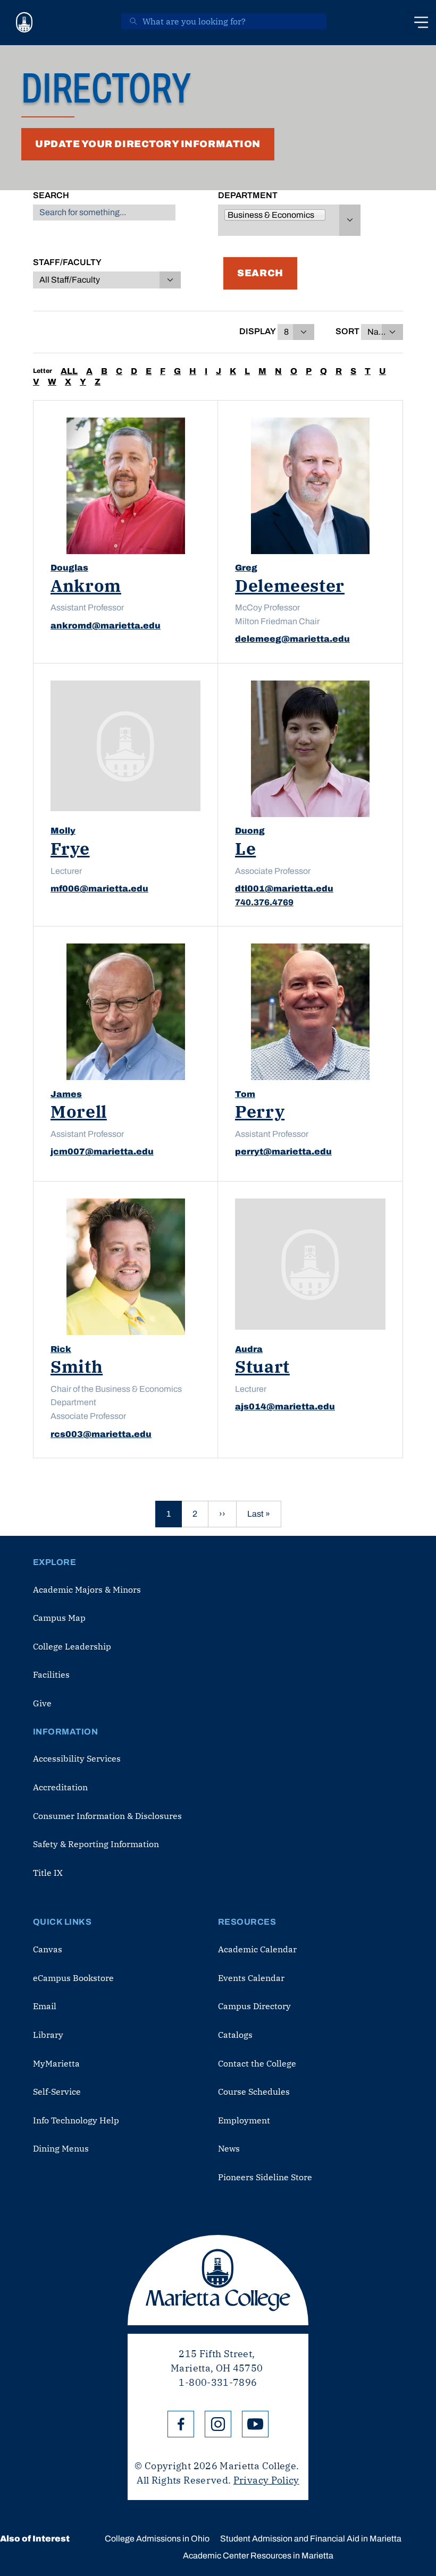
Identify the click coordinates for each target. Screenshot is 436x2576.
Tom (245, 1094)
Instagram (218, 2424)
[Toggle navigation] (421, 22)
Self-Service (57, 2092)
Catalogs (235, 2035)
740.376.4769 (264, 902)
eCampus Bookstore (73, 1978)
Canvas (48, 1949)
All (69, 371)
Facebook (181, 2424)
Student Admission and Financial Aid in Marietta (311, 2539)
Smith (77, 1366)
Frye (70, 848)
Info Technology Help (76, 2120)
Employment (244, 2120)
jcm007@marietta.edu (102, 1151)
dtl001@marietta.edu (284, 889)
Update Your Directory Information (148, 144)
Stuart (262, 1366)
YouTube (255, 2424)
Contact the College (257, 2063)
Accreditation (60, 1787)
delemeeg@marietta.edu (292, 639)
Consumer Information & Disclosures (107, 1816)
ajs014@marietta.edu (285, 1406)
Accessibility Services (77, 1758)
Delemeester (290, 585)
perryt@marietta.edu (283, 1151)
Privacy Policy (266, 2480)
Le (245, 848)
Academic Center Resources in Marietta (258, 2556)
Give (42, 1703)
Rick (61, 1349)
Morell (79, 1111)
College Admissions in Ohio (157, 2539)
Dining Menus (61, 2148)
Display (258, 331)
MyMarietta (56, 2063)
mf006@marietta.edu (99, 889)
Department (248, 195)
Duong (250, 831)
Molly (63, 831)
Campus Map (59, 1618)
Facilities (51, 1674)
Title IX (48, 1873)
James (66, 1094)
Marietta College (218, 2280)
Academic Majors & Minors (87, 1589)
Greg (246, 568)
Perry (260, 1111)
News (229, 2148)
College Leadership (72, 1646)
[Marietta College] (24, 23)
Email (45, 2006)
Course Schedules (254, 2092)
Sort (347, 331)
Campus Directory (254, 2006)
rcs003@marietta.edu (101, 1434)
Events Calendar (251, 1978)
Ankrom (86, 585)
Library (48, 2035)
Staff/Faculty (67, 262)
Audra (249, 1349)
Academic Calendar (257, 1949)
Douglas (69, 568)
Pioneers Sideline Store (265, 2177)
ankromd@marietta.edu (106, 626)
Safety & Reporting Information (96, 1844)
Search (51, 195)
